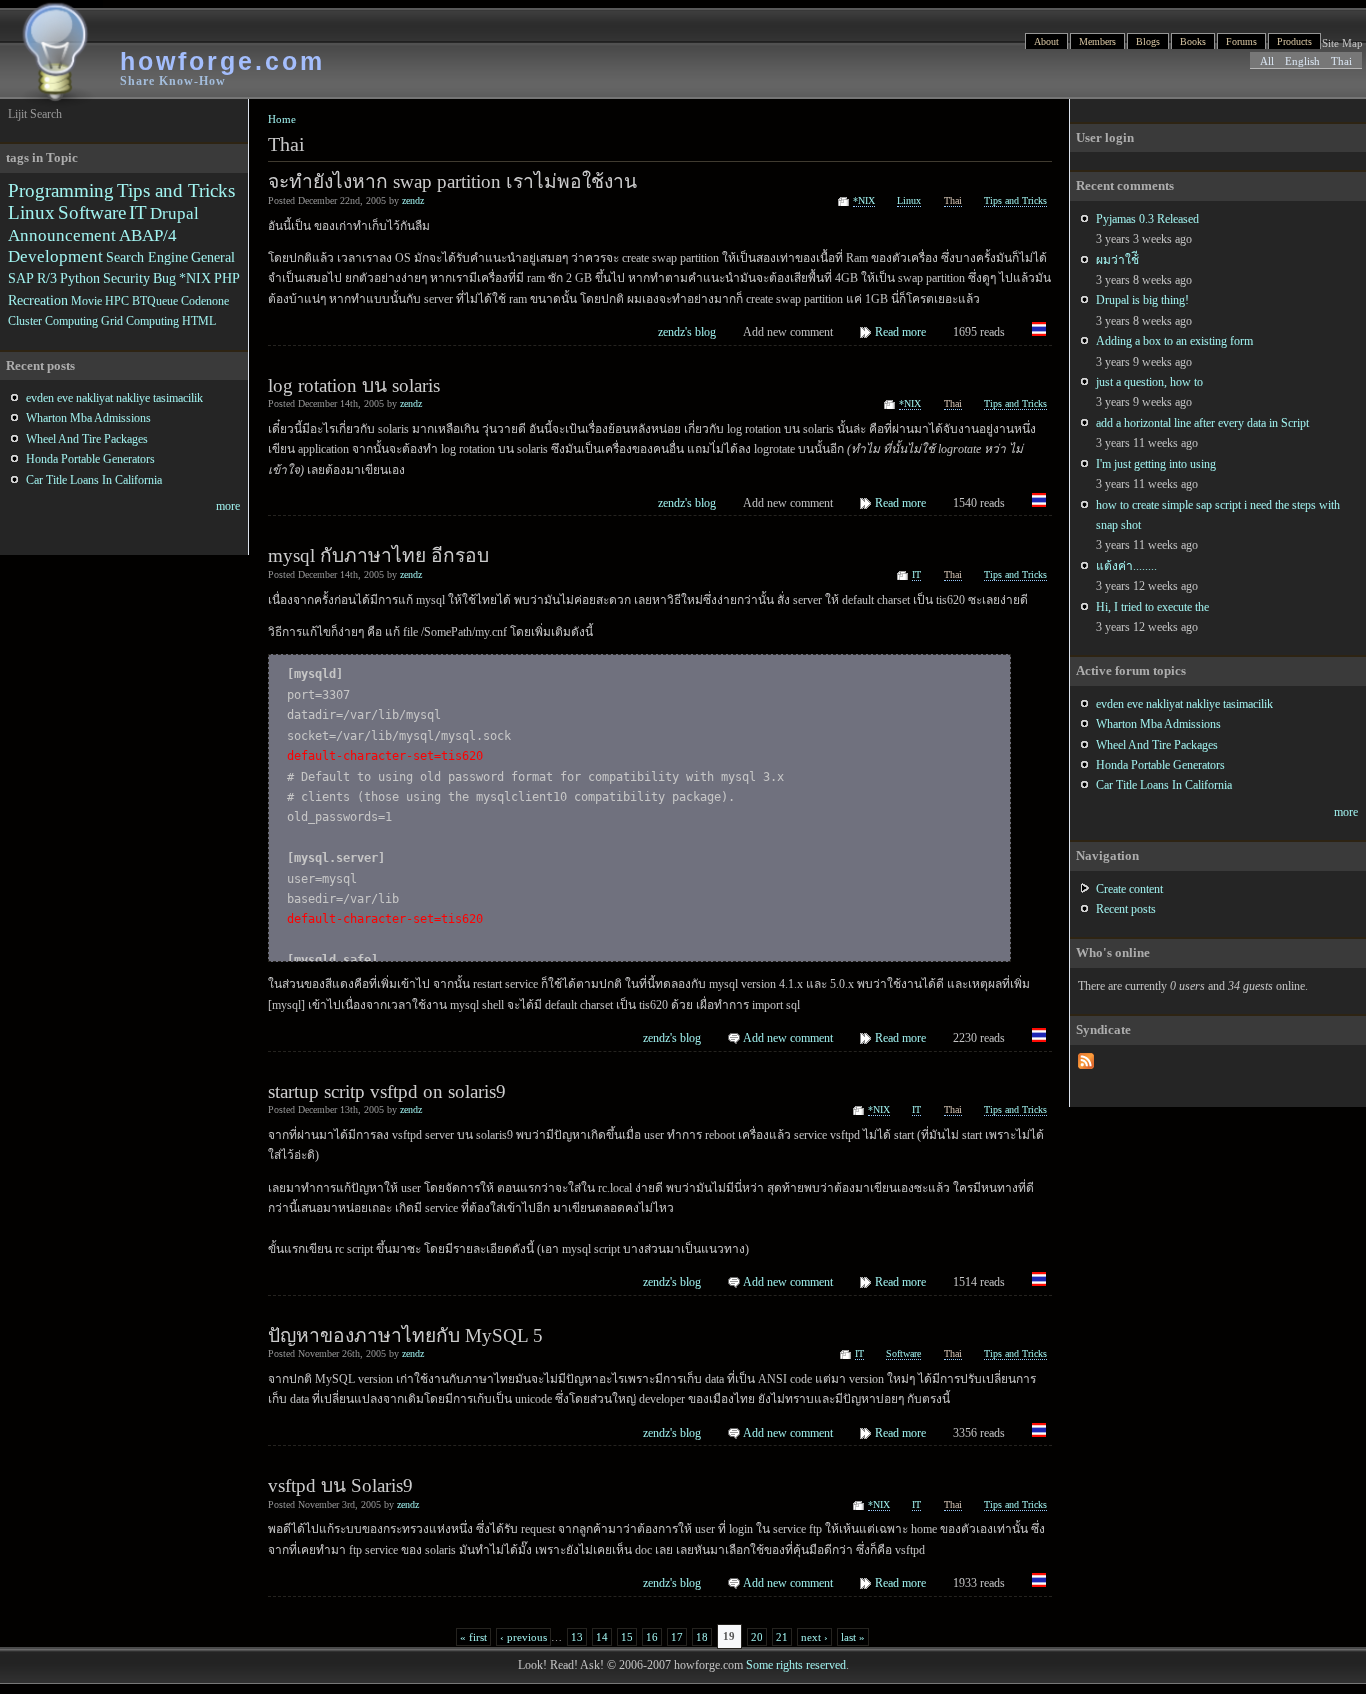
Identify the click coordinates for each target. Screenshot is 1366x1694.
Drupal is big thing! (1142, 300)
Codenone (205, 301)
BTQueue (155, 301)
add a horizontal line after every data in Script (1202, 423)
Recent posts (1126, 909)
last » (853, 1637)
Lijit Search (35, 114)
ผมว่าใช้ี (1117, 260)
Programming (61, 190)
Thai (1341, 61)
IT (916, 574)
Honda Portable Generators (1160, 765)
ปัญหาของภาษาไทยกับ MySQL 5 (405, 1335)
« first (473, 1637)
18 (702, 1637)
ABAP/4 (148, 235)
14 (602, 1637)
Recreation (38, 300)
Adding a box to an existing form (1174, 341)
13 (577, 1637)
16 (652, 1637)
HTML (199, 321)
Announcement (62, 235)
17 (677, 1637)
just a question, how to (1149, 382)
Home (282, 119)
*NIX (864, 200)
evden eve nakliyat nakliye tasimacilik (1184, 704)
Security (126, 278)
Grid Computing (140, 321)
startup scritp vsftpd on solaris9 (387, 1091)
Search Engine (147, 257)
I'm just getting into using (1156, 464)
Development (55, 256)
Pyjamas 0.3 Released (1147, 219)
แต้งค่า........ (1126, 566)
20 (757, 1637)
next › (814, 1637)
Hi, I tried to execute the (1152, 607)
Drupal (174, 213)
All (1267, 61)
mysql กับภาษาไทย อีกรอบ (378, 555)
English (1302, 61)
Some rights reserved (796, 1665)
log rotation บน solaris (354, 385)
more (1346, 812)
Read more (900, 332)
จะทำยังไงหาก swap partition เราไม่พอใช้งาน (452, 181)
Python (80, 278)
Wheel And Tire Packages (1157, 745)
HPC (117, 301)
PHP (227, 278)
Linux (909, 200)
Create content (1129, 889)
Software (903, 1353)
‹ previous (523, 1637)
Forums (1241, 41)
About (1046, 41)
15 (627, 1637)
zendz (413, 200)
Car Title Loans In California (1164, 785)
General (213, 257)
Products (1294, 41)
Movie (86, 301)
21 (782, 1637)
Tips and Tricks (1015, 200)
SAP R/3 (32, 278)
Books (1193, 41)
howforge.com (222, 61)
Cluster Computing (53, 321)
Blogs (1148, 41)
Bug (164, 278)
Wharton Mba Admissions (1158, 724)
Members (1097, 41)
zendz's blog (687, 332)
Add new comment (788, 1038)
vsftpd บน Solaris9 (340, 1485)
